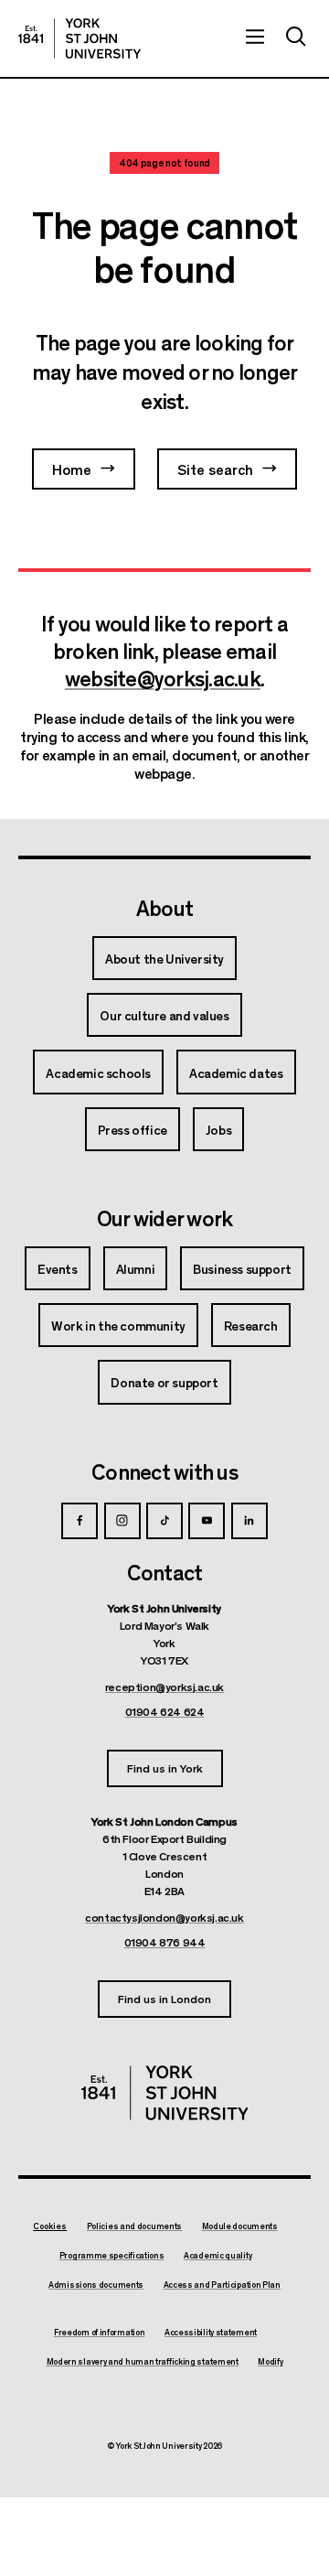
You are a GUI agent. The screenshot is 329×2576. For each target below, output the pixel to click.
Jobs (218, 1129)
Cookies (50, 2226)
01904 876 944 (165, 1942)
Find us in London (164, 1998)
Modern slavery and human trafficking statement (143, 2362)
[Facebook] (80, 1521)
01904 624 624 (165, 1711)
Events (58, 1268)
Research (251, 1325)
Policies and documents (134, 2226)
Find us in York (165, 1768)
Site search (215, 469)
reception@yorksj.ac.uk (164, 1687)
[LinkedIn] (249, 1521)
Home (72, 469)
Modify (270, 2362)
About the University (164, 958)
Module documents (240, 2226)
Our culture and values (164, 1015)
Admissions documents (96, 2285)
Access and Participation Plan (222, 2285)
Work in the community (118, 1325)
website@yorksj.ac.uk (163, 677)
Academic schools (98, 1072)
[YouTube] (207, 1521)
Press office (133, 1129)
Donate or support (164, 1382)
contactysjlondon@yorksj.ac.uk (164, 1917)
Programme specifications (112, 2256)
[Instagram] (122, 1521)
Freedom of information (99, 2333)
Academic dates (236, 1072)
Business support (242, 1268)
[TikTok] (164, 1521)
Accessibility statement (211, 2333)
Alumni (136, 1268)
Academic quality (218, 2256)
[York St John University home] (80, 38)
